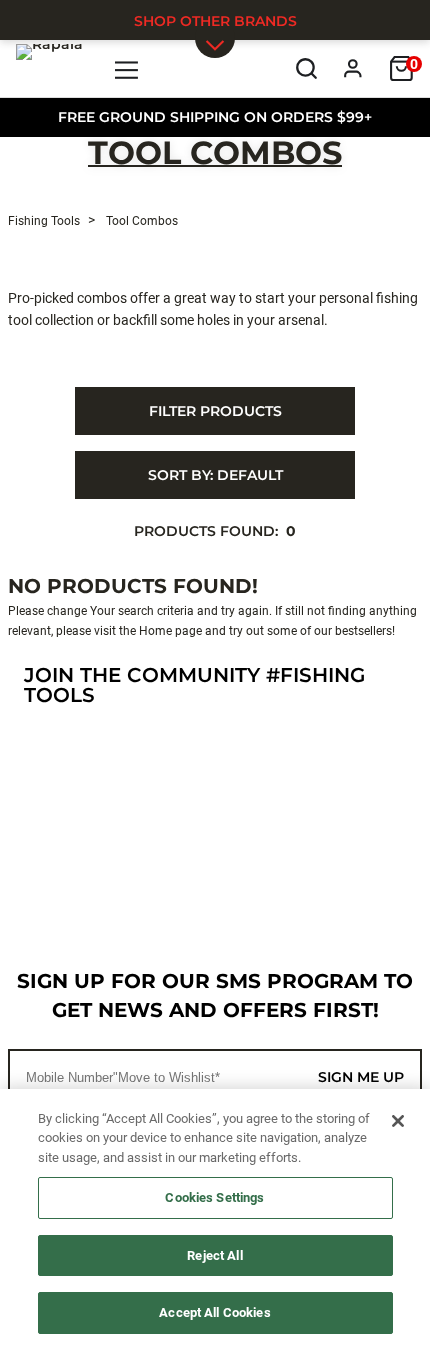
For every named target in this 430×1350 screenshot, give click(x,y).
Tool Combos (215, 154)
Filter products (215, 411)
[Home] (49, 68)
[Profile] (353, 68)
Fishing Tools (44, 221)
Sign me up (361, 1077)
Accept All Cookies (214, 1312)
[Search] (306, 68)
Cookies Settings (214, 1197)
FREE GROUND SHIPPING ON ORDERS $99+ (215, 117)
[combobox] (215, 475)
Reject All (214, 1255)
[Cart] (401, 68)
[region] (215, 1219)
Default (215, 475)
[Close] (398, 1121)
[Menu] (127, 68)
